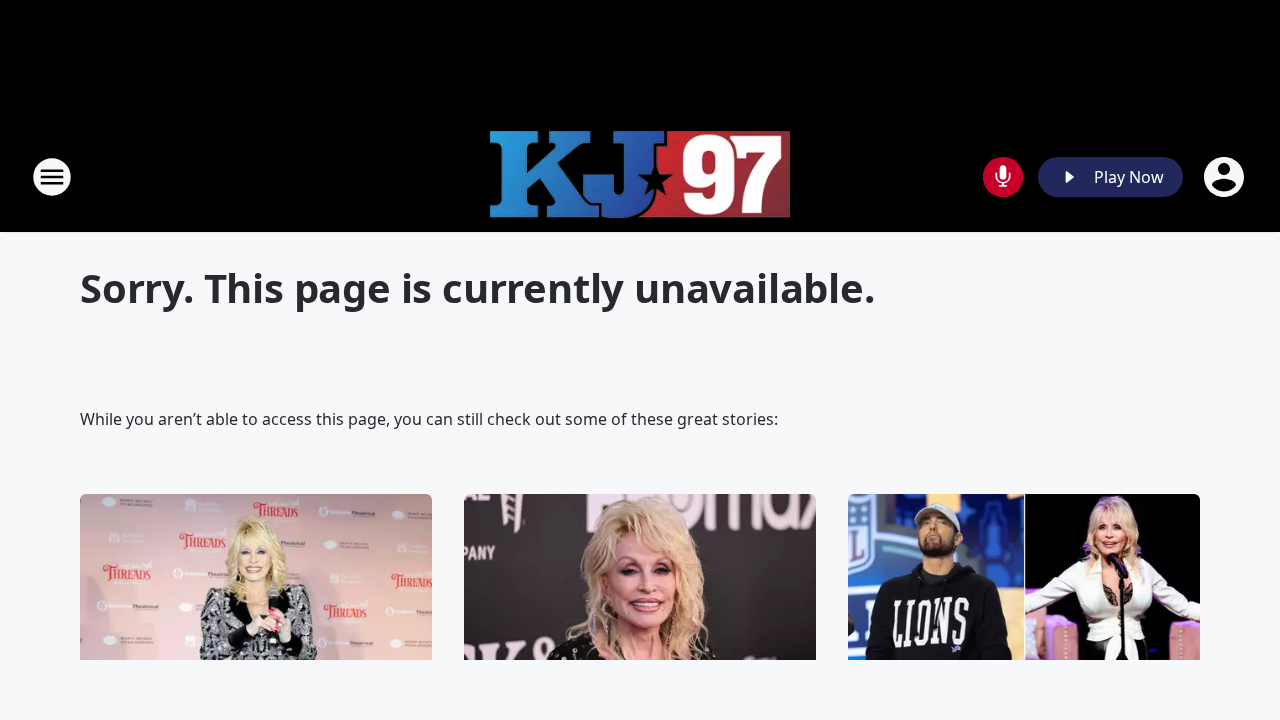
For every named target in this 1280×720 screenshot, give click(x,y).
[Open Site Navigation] (52, 177)
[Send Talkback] (1003, 177)
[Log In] (1226, 177)
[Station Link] (640, 177)
